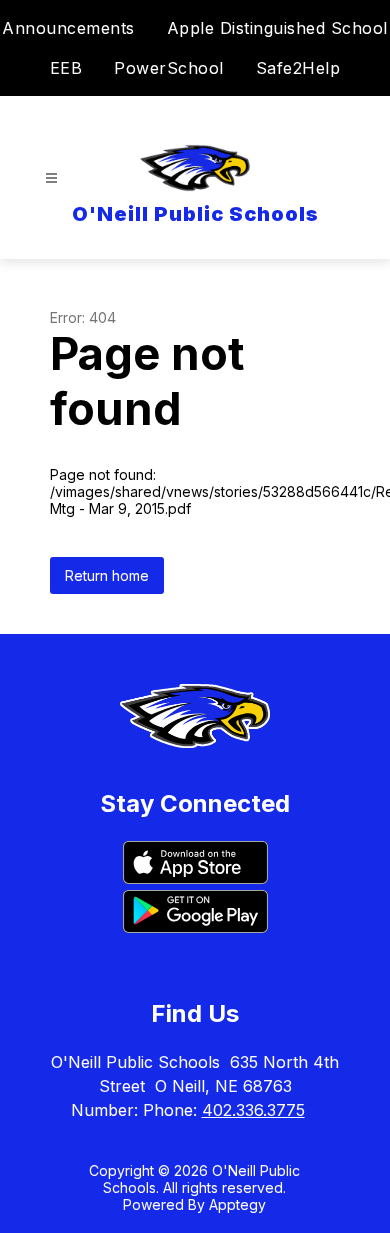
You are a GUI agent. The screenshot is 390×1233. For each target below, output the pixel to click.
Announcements (68, 28)
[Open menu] (51, 178)
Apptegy (237, 1204)
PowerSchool (169, 68)
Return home (107, 575)
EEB (66, 68)
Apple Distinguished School (277, 28)
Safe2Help (298, 68)
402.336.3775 (253, 1110)
